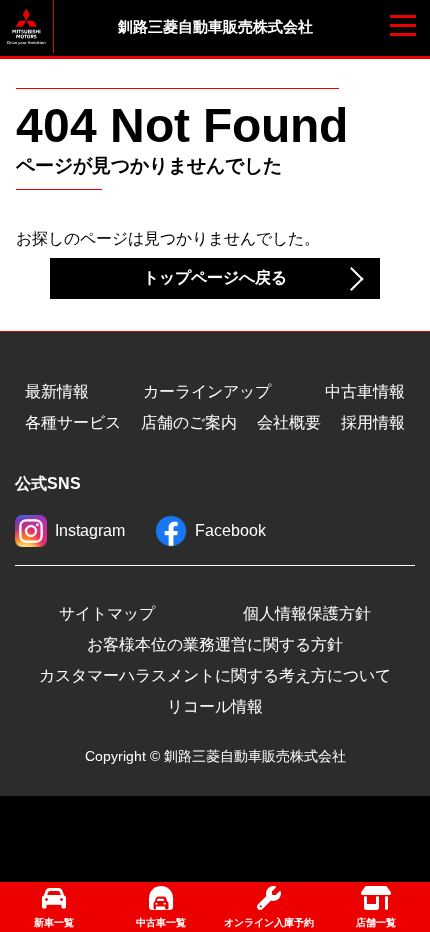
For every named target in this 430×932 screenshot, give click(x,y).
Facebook (230, 530)
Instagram (90, 530)
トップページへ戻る (215, 277)
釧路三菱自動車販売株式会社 (215, 26)
